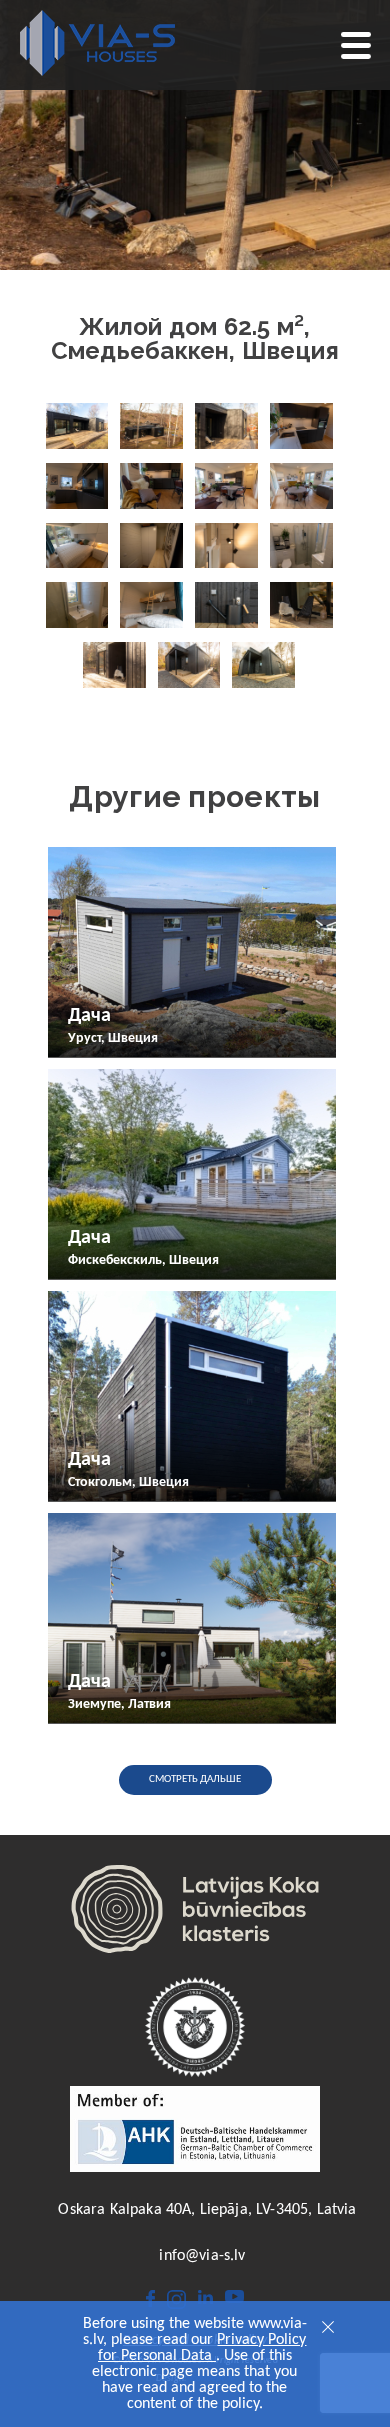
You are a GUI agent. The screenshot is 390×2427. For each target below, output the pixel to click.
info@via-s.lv (202, 2256)
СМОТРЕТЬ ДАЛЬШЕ (195, 1779)
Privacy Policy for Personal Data (202, 2348)
